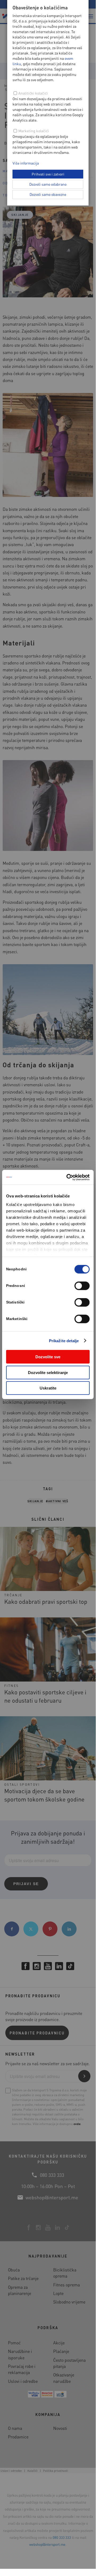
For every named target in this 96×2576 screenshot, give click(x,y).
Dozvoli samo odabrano (48, 184)
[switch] (82, 1286)
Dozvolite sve (48, 1357)
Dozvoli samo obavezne (48, 194)
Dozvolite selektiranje (48, 1372)
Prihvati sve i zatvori (48, 174)
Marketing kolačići (34, 131)
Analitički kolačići (33, 93)
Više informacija (26, 163)
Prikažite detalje (64, 1340)
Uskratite (48, 1388)
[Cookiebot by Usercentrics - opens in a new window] (68, 1177)
